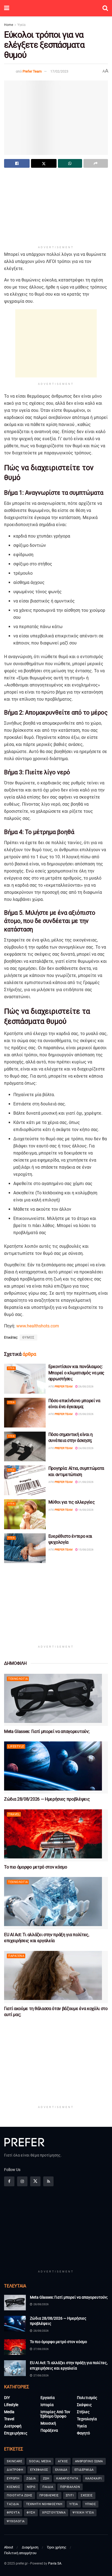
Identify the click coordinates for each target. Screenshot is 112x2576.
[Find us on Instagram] (22, 2181)
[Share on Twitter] (44, 163)
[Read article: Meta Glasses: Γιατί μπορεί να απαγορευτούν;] (56, 1700)
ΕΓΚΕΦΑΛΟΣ (39, 2470)
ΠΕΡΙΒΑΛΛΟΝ (70, 2487)
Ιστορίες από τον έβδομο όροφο (55, 2414)
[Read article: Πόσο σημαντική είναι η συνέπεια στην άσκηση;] (25, 1446)
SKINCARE (14, 2461)
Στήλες (83, 2412)
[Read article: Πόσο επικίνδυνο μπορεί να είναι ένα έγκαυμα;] (25, 1413)
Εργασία (48, 2398)
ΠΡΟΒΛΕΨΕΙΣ (49, 2495)
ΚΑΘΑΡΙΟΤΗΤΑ (67, 2478)
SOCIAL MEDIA (40, 2461)
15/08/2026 (86, 1550)
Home (9, 25)
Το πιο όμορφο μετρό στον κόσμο (35, 1867)
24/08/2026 (86, 1448)
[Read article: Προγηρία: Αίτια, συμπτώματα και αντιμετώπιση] (25, 1480)
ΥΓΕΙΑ (74, 2504)
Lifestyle (16, 1746)
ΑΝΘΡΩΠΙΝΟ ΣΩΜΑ (89, 2461)
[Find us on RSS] (48, 2181)
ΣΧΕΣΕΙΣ (87, 2495)
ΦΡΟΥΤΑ (13, 2513)
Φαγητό (83, 2433)
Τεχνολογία (18, 1679)
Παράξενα (16, 1956)
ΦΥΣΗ (31, 2513)
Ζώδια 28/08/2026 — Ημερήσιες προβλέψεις (47, 1799)
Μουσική (48, 2423)
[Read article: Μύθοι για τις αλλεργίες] (25, 1514)
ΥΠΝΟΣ (91, 2504)
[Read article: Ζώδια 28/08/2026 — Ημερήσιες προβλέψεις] (56, 1767)
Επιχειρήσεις (16, 2433)
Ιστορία (47, 2405)
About (9, 2547)
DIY (7, 2398)
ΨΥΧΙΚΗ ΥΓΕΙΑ (83, 2513)
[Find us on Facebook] (9, 2181)
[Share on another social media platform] (96, 163)
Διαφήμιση (30, 2547)
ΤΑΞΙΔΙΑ (13, 2504)
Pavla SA (55, 2563)
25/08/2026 (86, 1414)
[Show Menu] (7, 8)
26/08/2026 (86, 1386)
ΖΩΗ (46, 2478)
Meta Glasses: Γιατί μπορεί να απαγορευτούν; (47, 1731)
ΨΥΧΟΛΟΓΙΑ (16, 2521)
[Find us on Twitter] (35, 2181)
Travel (14, 1814)
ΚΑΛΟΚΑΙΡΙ (94, 2478)
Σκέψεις (84, 2405)
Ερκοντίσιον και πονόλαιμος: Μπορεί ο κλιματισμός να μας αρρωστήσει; (76, 1373)
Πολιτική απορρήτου (20, 2553)
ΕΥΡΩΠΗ (13, 2478)
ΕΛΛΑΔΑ (61, 2470)
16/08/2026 (86, 1510)
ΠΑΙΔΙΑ (48, 2487)
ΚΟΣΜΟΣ (13, 2487)
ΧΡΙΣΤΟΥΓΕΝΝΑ (54, 2513)
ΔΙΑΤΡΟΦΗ (15, 2470)
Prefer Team (32, 71)
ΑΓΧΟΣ (63, 2461)
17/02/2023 (59, 71)
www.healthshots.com (38, 1326)
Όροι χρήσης (57, 2547)
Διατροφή (13, 2426)
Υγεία (21, 25)
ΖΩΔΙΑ (31, 2478)
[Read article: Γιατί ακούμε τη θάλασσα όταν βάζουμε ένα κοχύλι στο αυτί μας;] (56, 1977)
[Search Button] (105, 8)
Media (9, 2412)
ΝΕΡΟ (31, 2487)
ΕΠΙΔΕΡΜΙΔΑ (84, 2470)
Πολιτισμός (87, 2398)
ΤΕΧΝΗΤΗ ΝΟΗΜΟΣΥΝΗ (44, 2504)
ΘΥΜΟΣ (28, 1338)
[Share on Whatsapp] (70, 163)
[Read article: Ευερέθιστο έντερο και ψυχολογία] (25, 1548)
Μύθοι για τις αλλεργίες (72, 1502)
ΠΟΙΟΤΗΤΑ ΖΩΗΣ (20, 2495)
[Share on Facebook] (17, 163)
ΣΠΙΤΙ (70, 2495)
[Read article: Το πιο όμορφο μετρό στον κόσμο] (56, 1835)
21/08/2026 (86, 1482)
